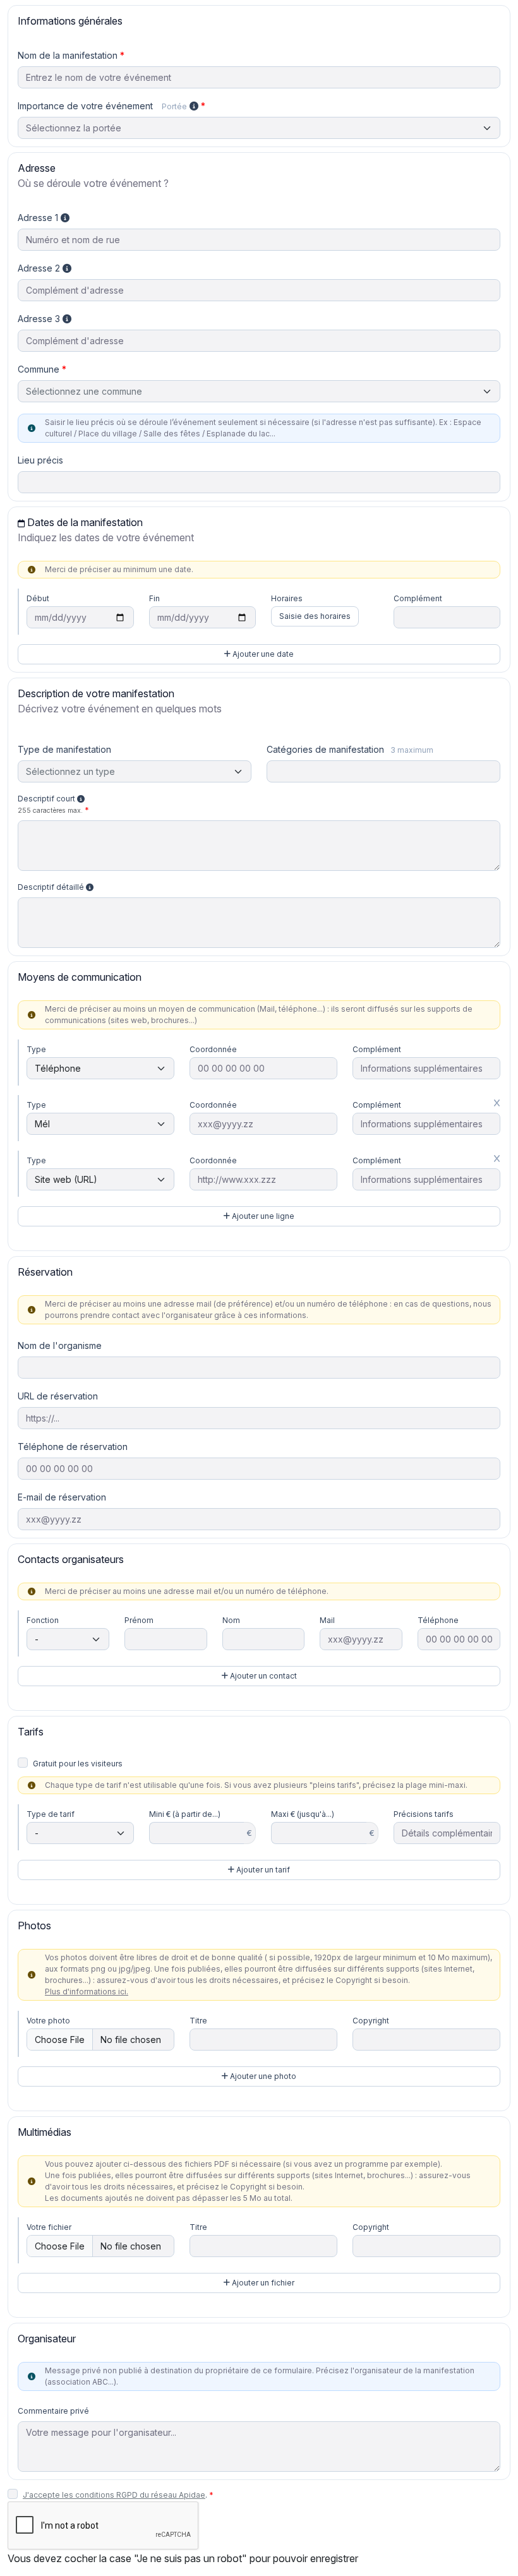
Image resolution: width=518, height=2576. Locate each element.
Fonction (43, 1620)
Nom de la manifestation (68, 55)
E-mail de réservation (62, 1497)
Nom (231, 1620)
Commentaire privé (53, 2411)
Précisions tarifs (424, 1814)
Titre (198, 2021)
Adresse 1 (39, 218)
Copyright (371, 2021)
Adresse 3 (40, 319)
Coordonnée (213, 1049)
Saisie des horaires (315, 616)
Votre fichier (49, 2227)
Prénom (139, 1620)
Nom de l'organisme (60, 1345)
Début (38, 598)
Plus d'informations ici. (87, 1992)
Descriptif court (50, 804)
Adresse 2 (40, 268)
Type (36, 1049)
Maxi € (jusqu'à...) (303, 1814)
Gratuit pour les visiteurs (78, 1764)
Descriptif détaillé (52, 887)
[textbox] (259, 391)
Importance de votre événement (102, 106)
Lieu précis (40, 460)
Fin (154, 598)
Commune (39, 369)
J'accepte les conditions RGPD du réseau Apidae (114, 2495)
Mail (327, 1620)
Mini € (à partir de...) (185, 1814)
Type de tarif (51, 1814)
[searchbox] (278, 772)
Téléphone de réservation (73, 1447)
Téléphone (438, 1620)
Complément (418, 598)
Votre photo (48, 2021)
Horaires (287, 598)
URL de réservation (58, 1396)
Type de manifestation (64, 749)
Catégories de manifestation (350, 749)
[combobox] (259, 391)
